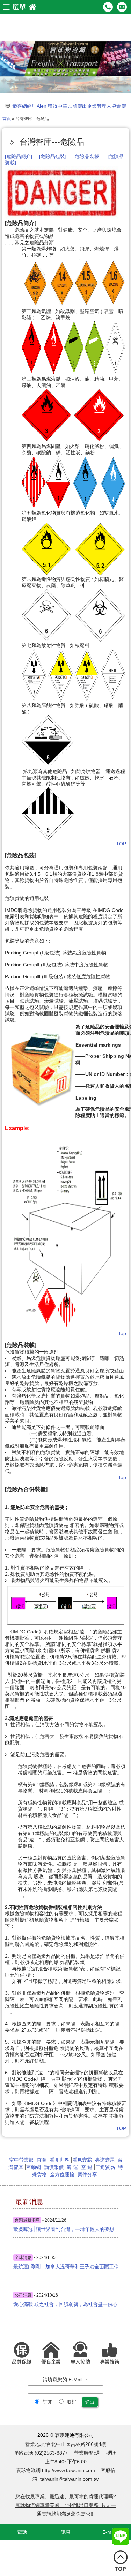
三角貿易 (105, 2167)
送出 (90, 2402)
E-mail (109, 2532)
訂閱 (47, 2402)
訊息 (66, 2532)
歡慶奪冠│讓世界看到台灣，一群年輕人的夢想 (64, 2229)
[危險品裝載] (86, 156)
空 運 (87, 2167)
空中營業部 (21, 2160)
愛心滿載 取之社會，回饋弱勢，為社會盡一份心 (65, 2304)
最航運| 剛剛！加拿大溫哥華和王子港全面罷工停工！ (66, 2267)
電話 (22, 2532)
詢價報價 (54, 2167)
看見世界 (59, 2160)
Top (122, 1333)
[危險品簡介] (19, 156)
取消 (71, 2402)
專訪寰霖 (105, 2160)
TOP (121, 844)
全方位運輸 (62, 2174)
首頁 (7, 119)
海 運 (72, 2167)
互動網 (34, 2167)
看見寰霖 (82, 2160)
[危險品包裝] (53, 156)
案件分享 (87, 2174)
